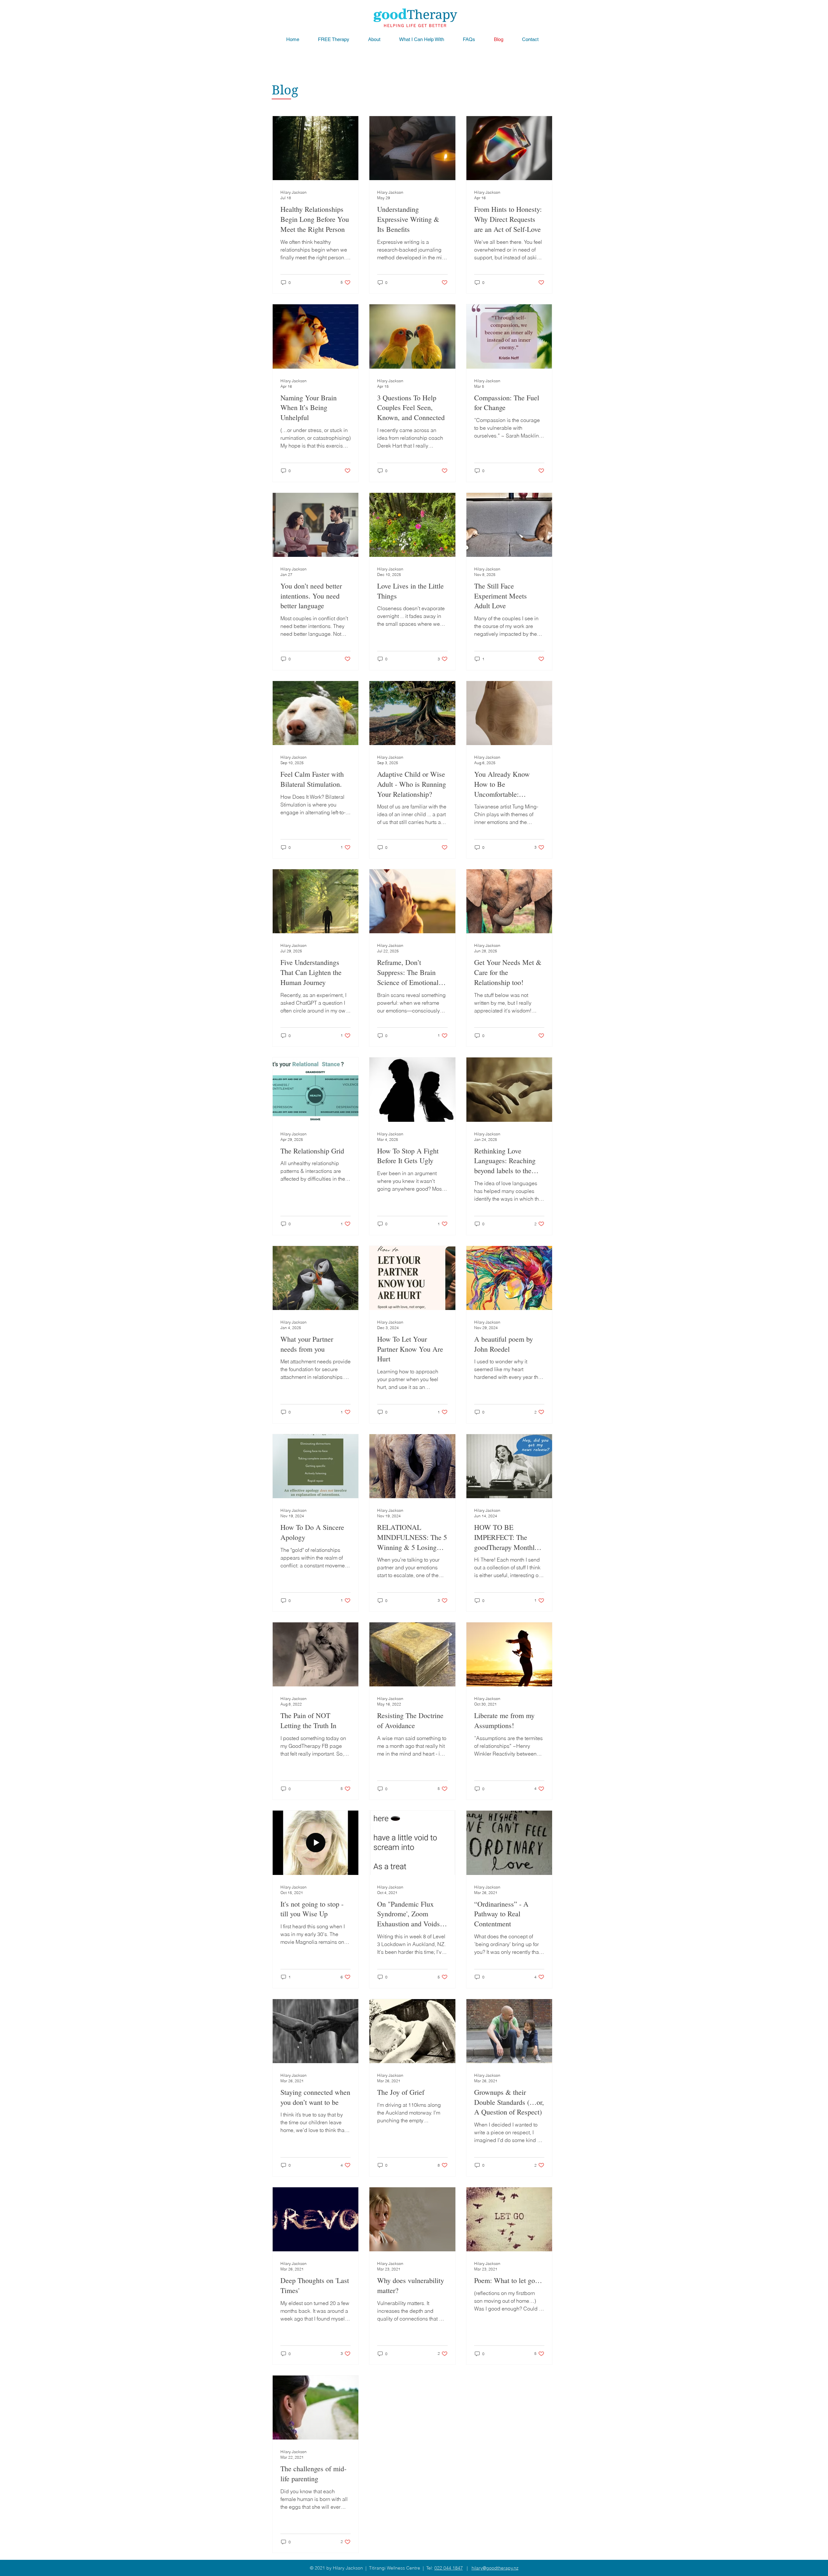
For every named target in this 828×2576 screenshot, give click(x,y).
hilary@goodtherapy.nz (495, 2568)
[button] (422, 39)
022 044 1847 (449, 2568)
